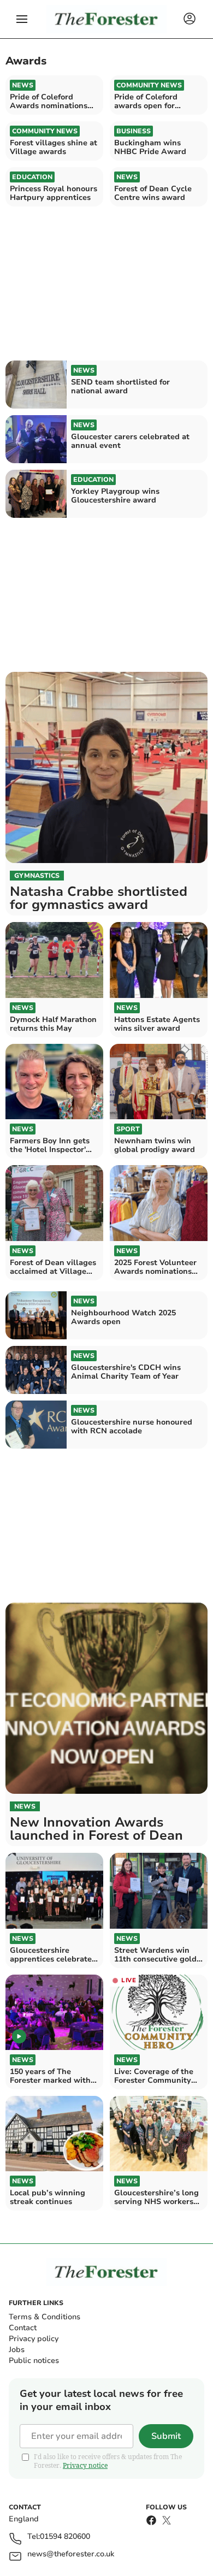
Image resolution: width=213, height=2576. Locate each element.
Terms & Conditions (45, 2317)
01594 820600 (65, 2537)
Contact (23, 2328)
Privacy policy (34, 2339)
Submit (166, 2436)
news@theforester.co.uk (71, 2554)
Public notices (34, 2361)
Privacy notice (85, 2465)
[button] (22, 19)
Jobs (17, 2350)
